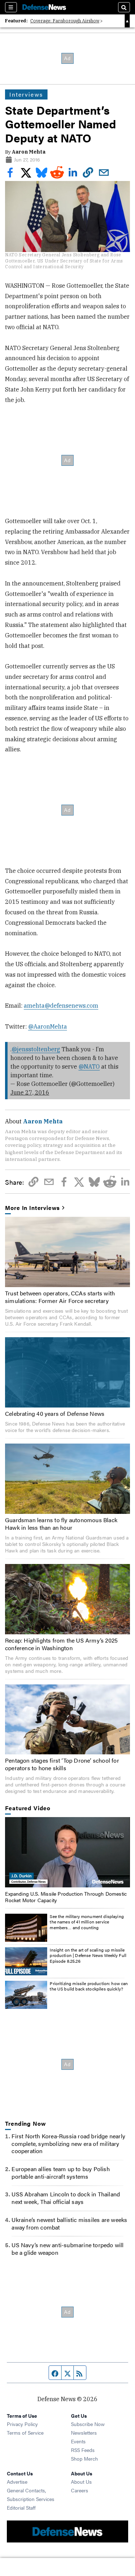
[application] (67, 1852)
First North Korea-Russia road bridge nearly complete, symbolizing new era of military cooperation (68, 2144)
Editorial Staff (21, 2507)
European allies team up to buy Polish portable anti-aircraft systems (60, 2173)
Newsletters (84, 2433)
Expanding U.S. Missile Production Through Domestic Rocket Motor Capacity (66, 1897)
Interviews (26, 94)
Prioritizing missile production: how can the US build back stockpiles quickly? (89, 1986)
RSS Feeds (83, 2450)
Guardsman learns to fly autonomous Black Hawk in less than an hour (61, 1524)
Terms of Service (25, 2433)
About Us (81, 2482)
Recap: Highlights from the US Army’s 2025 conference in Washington (61, 1644)
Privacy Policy (22, 2424)
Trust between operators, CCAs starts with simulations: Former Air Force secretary (60, 1297)
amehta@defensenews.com (61, 1006)
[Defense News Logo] (44, 7)
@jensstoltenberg (36, 1049)
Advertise (17, 2482)
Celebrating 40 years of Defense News (55, 1413)
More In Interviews (32, 1208)
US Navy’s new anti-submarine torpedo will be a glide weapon (67, 2249)
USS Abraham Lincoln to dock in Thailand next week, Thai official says (66, 2198)
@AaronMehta (48, 1026)
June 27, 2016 (30, 1092)
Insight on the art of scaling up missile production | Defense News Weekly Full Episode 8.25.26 (88, 1955)
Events (78, 2441)
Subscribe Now (88, 2424)
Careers (80, 2490)
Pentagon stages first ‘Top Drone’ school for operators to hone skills (62, 1764)
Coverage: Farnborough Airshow (65, 21)
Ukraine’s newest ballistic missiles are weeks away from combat (69, 2223)
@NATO (89, 1066)
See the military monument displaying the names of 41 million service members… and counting (87, 1922)
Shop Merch (84, 2458)
